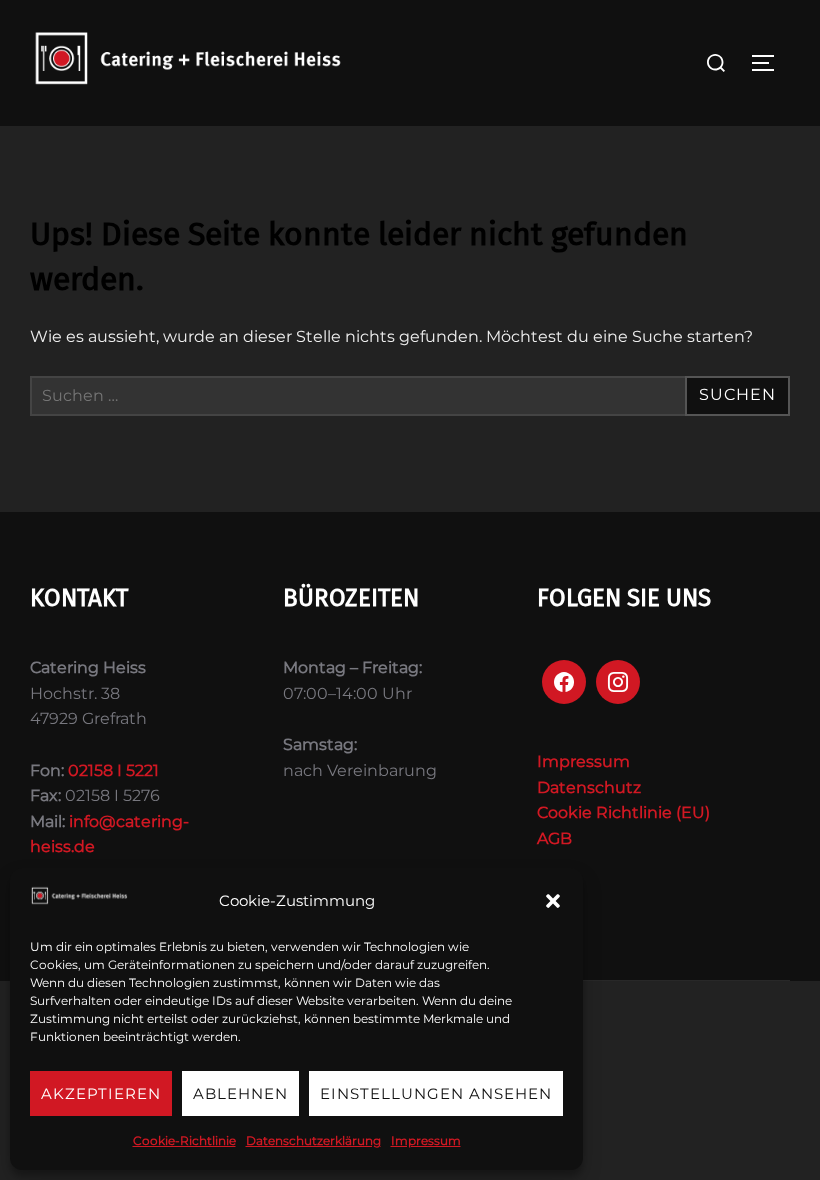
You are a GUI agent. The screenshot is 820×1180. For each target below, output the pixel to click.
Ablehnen (240, 1093)
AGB (554, 838)
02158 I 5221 (113, 770)
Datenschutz (589, 787)
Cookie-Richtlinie (184, 1140)
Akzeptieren (101, 1093)
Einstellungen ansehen (436, 1093)
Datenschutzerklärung (313, 1140)
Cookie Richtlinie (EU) (623, 812)
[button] (553, 901)
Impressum (426, 1140)
